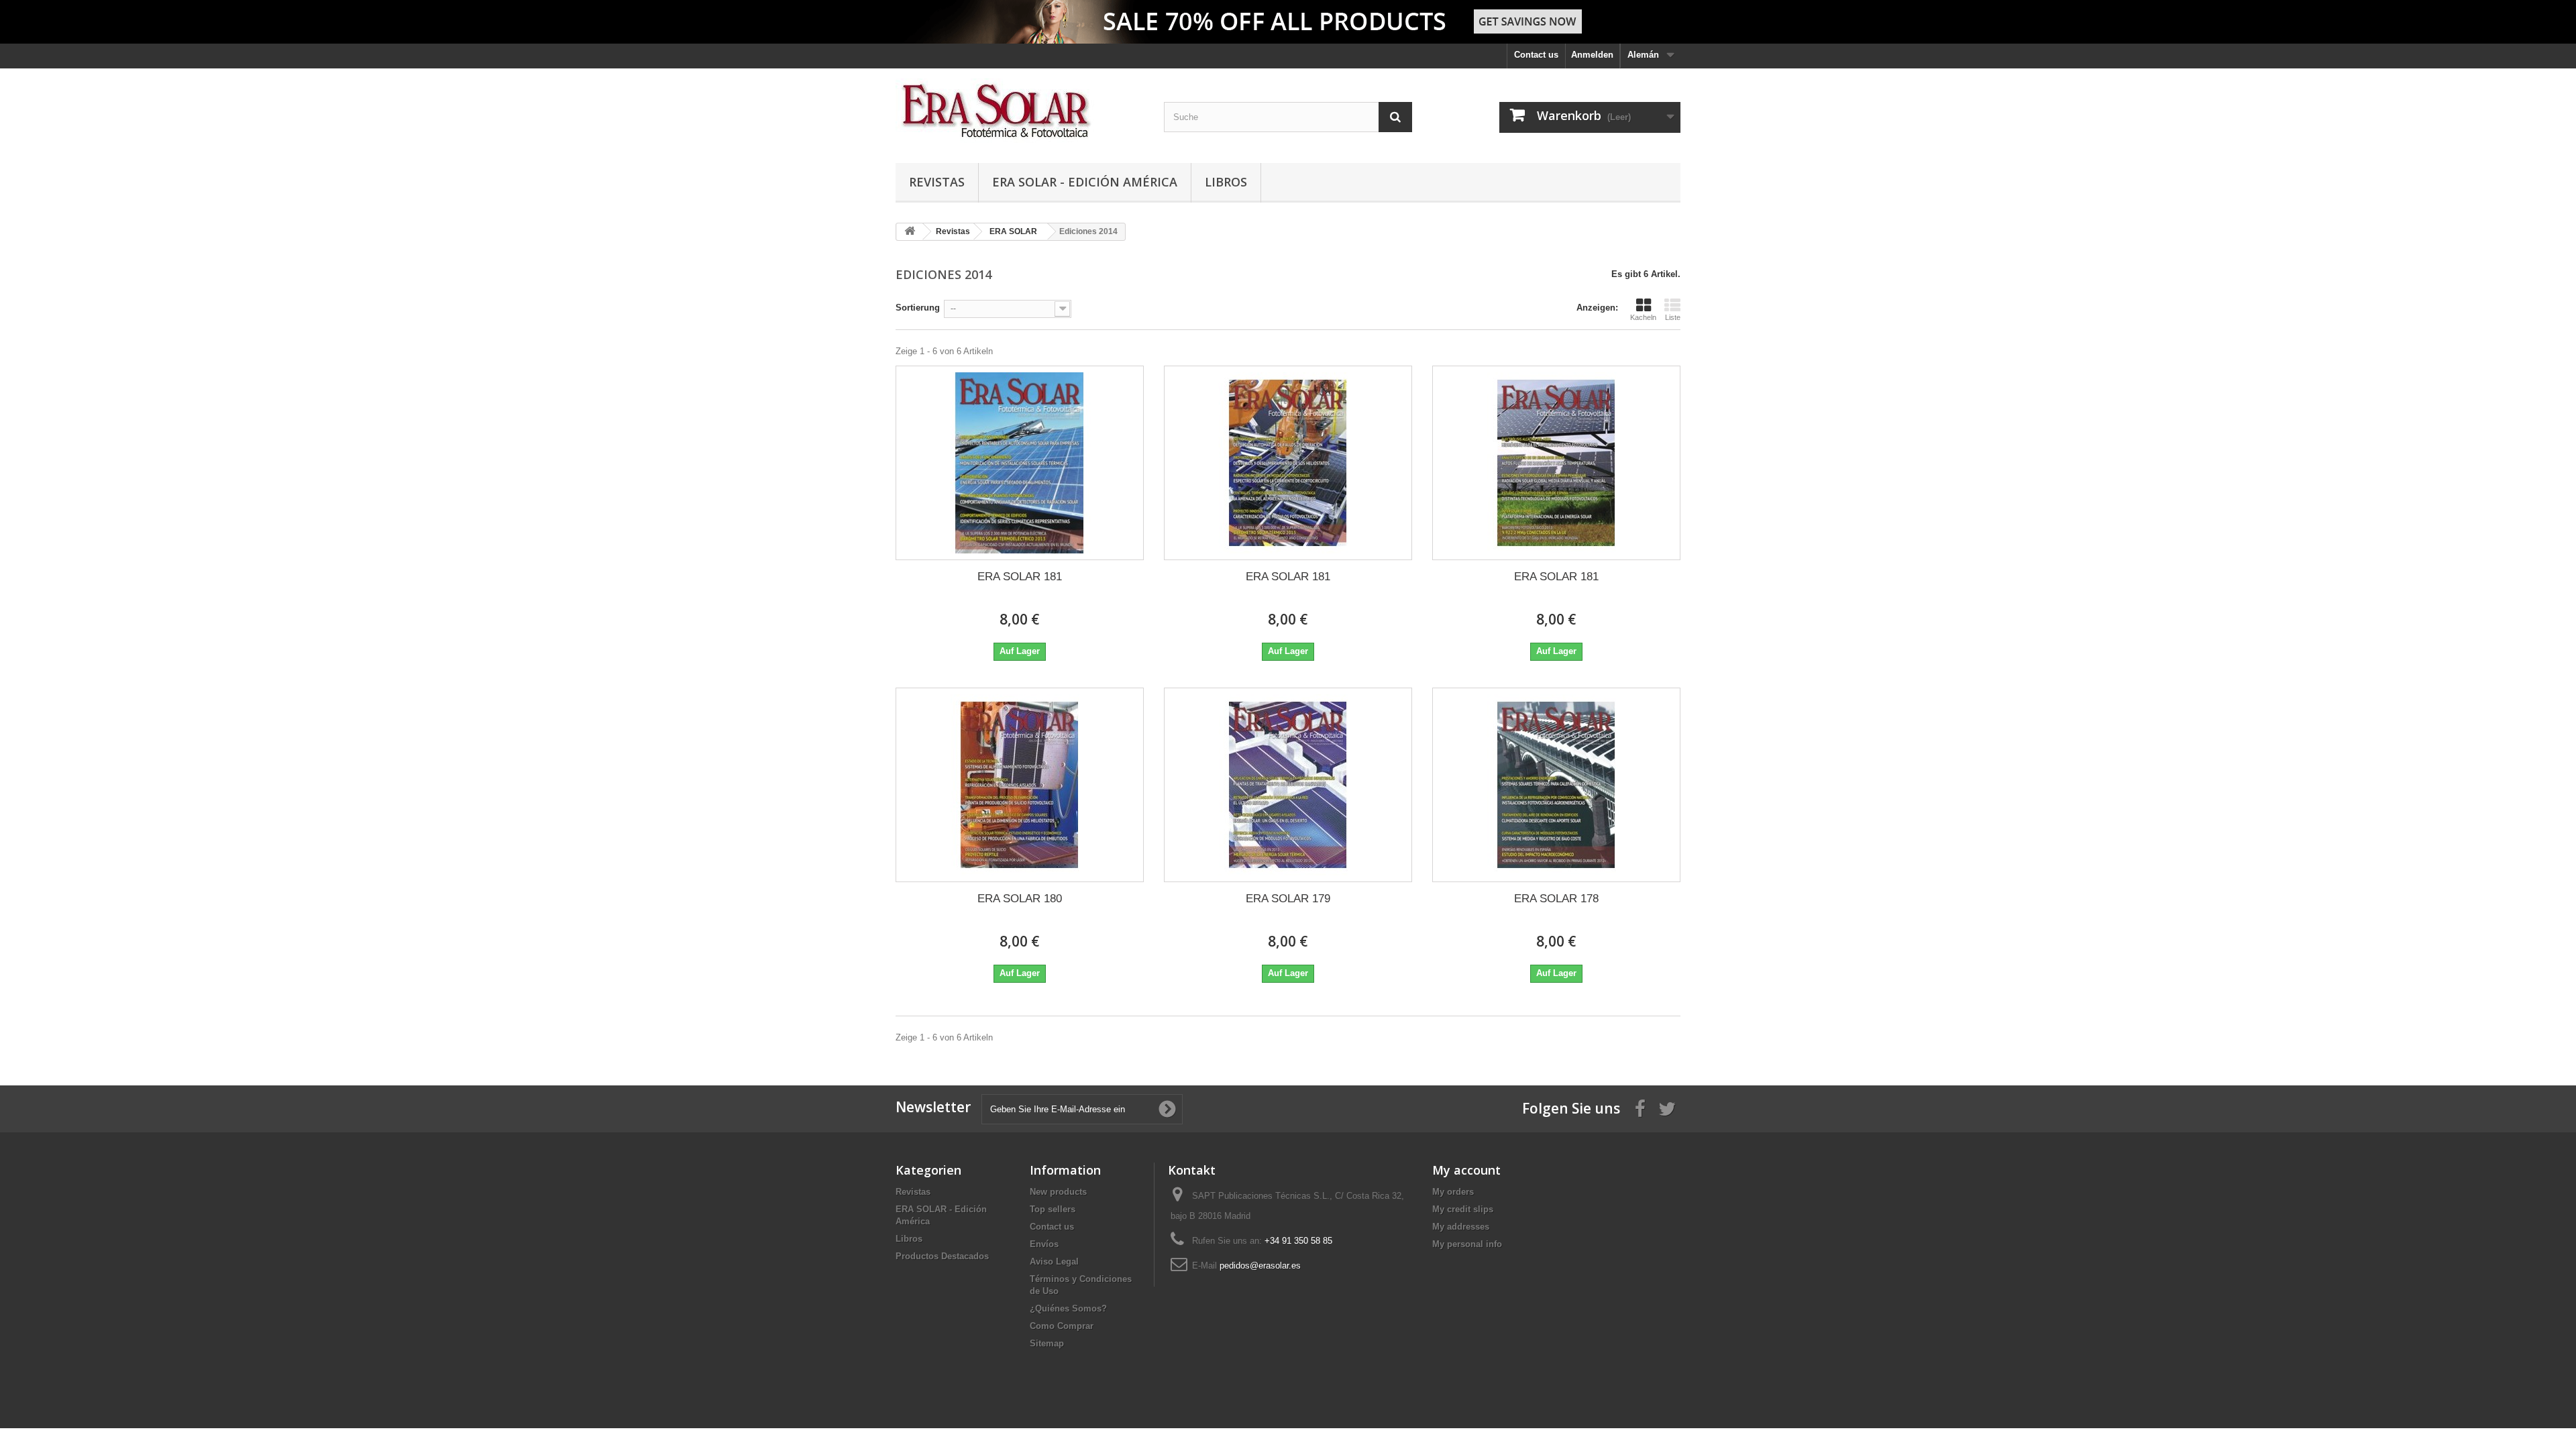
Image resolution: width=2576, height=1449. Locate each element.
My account (1466, 1170)
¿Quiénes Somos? (1068, 1308)
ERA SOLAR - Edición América (1085, 182)
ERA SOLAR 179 (1288, 899)
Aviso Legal (1054, 1262)
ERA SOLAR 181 (1020, 577)
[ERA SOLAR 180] (1020, 785)
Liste (1673, 317)
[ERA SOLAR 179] (1288, 785)
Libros (1226, 182)
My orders (1453, 1192)
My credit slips (1463, 1209)
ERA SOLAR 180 (1020, 899)
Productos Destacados (942, 1256)
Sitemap (1047, 1343)
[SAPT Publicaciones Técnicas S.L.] (1020, 112)
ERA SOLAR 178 (1556, 899)
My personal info (1467, 1244)
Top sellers (1053, 1209)
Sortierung (918, 308)
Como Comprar (1062, 1326)
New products (1058, 1192)
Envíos (1044, 1244)
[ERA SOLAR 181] (1020, 463)
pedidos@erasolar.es (1260, 1266)
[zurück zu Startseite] (910, 232)
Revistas (937, 182)
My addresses (1461, 1227)
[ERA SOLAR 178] (1556, 785)
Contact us (1536, 55)
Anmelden (1592, 55)
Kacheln (1643, 317)
